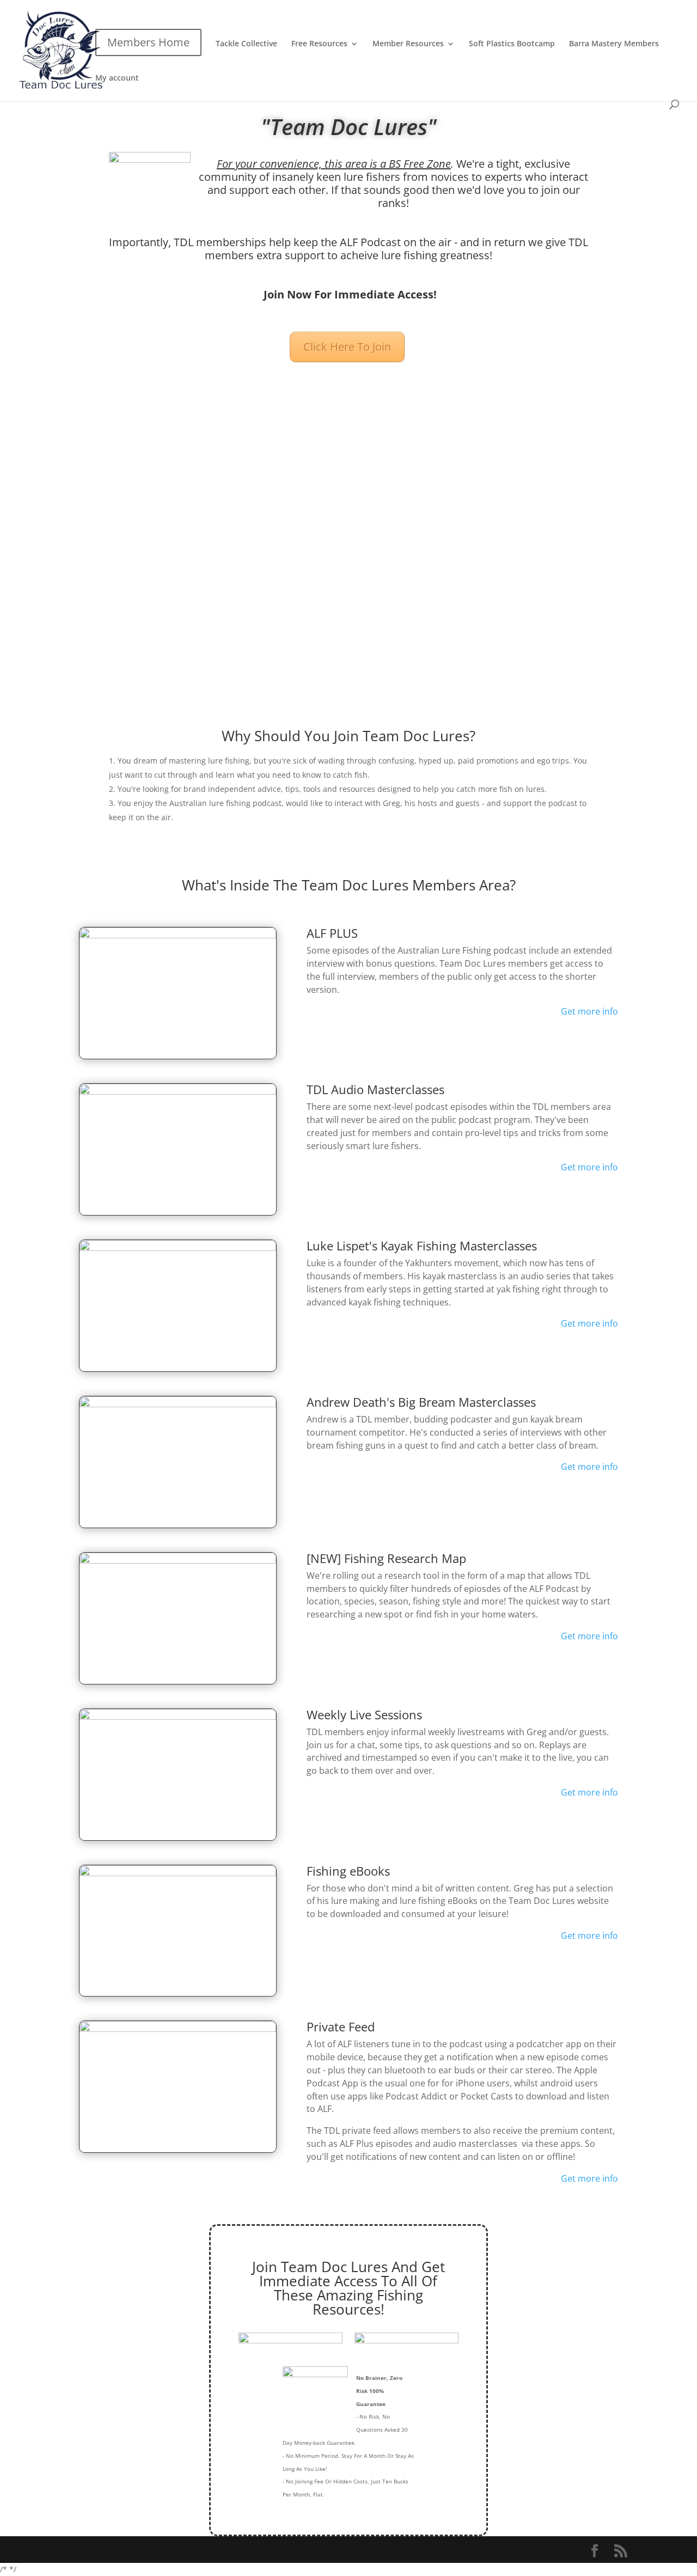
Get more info (589, 1011)
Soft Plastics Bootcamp (512, 44)
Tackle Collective (246, 44)
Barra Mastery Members (614, 44)
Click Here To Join (347, 347)
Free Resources (319, 44)
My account (117, 78)
